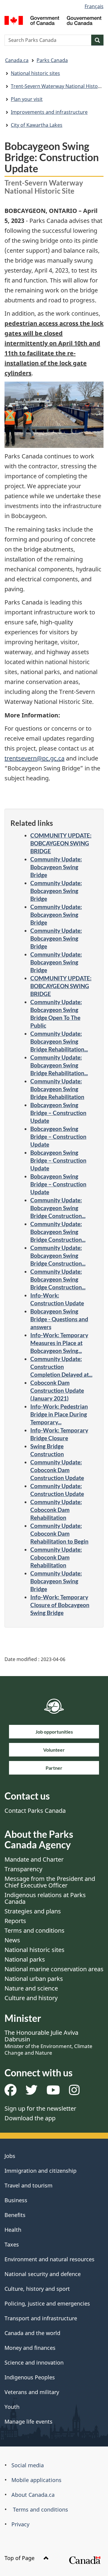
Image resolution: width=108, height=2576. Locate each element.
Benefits (15, 2215)
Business (16, 2200)
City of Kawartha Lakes (37, 125)
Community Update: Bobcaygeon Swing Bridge (56, 867)
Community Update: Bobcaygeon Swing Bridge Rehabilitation (57, 1089)
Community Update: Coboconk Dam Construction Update (57, 1470)
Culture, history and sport (37, 2289)
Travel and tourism (28, 2185)
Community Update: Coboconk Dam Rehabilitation (56, 1510)
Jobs (10, 2156)
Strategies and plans (33, 1911)
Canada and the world (32, 2333)
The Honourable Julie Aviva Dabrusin (48, 2042)
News (12, 1940)
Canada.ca (17, 60)
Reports (15, 1921)
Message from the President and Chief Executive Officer (50, 1882)
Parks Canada (52, 60)
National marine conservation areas (54, 1969)
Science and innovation (34, 2362)
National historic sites (35, 73)
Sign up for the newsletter (40, 2108)
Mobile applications (36, 2480)
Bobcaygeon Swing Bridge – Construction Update (58, 1113)
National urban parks (34, 1979)
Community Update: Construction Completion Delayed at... (61, 1367)
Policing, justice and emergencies (47, 2303)
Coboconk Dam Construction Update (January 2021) (57, 1390)
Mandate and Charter (34, 1859)
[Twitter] (31, 2092)
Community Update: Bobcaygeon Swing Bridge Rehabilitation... (59, 1041)
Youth (12, 2407)
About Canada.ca (33, 2495)
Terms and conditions (34, 1930)
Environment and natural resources (49, 2259)
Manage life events (28, 2421)
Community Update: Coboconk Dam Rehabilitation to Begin (59, 1533)
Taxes (12, 2244)
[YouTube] (53, 2092)
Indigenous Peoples (30, 2377)
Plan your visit (27, 99)
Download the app (30, 2118)
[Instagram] (74, 2092)
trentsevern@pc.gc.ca (34, 758)
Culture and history (31, 1998)
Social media (28, 2465)
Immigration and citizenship (40, 2171)
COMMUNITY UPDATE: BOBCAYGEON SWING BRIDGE (61, 843)
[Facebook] (10, 2092)
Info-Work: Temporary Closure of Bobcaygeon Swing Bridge (60, 1605)
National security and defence (43, 2274)
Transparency (23, 1869)
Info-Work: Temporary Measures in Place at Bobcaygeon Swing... (59, 1343)
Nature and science (31, 1988)
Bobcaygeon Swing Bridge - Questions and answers (59, 1319)
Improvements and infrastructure (49, 112)
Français (94, 6)
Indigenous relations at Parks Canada (45, 1898)
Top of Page (20, 2558)
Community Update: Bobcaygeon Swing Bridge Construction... (58, 1208)
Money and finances (30, 2348)
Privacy (20, 2524)
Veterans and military (32, 2392)
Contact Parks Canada (35, 1811)
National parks (25, 1959)
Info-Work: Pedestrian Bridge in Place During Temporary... (59, 1414)
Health (13, 2230)
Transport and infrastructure (41, 2318)
